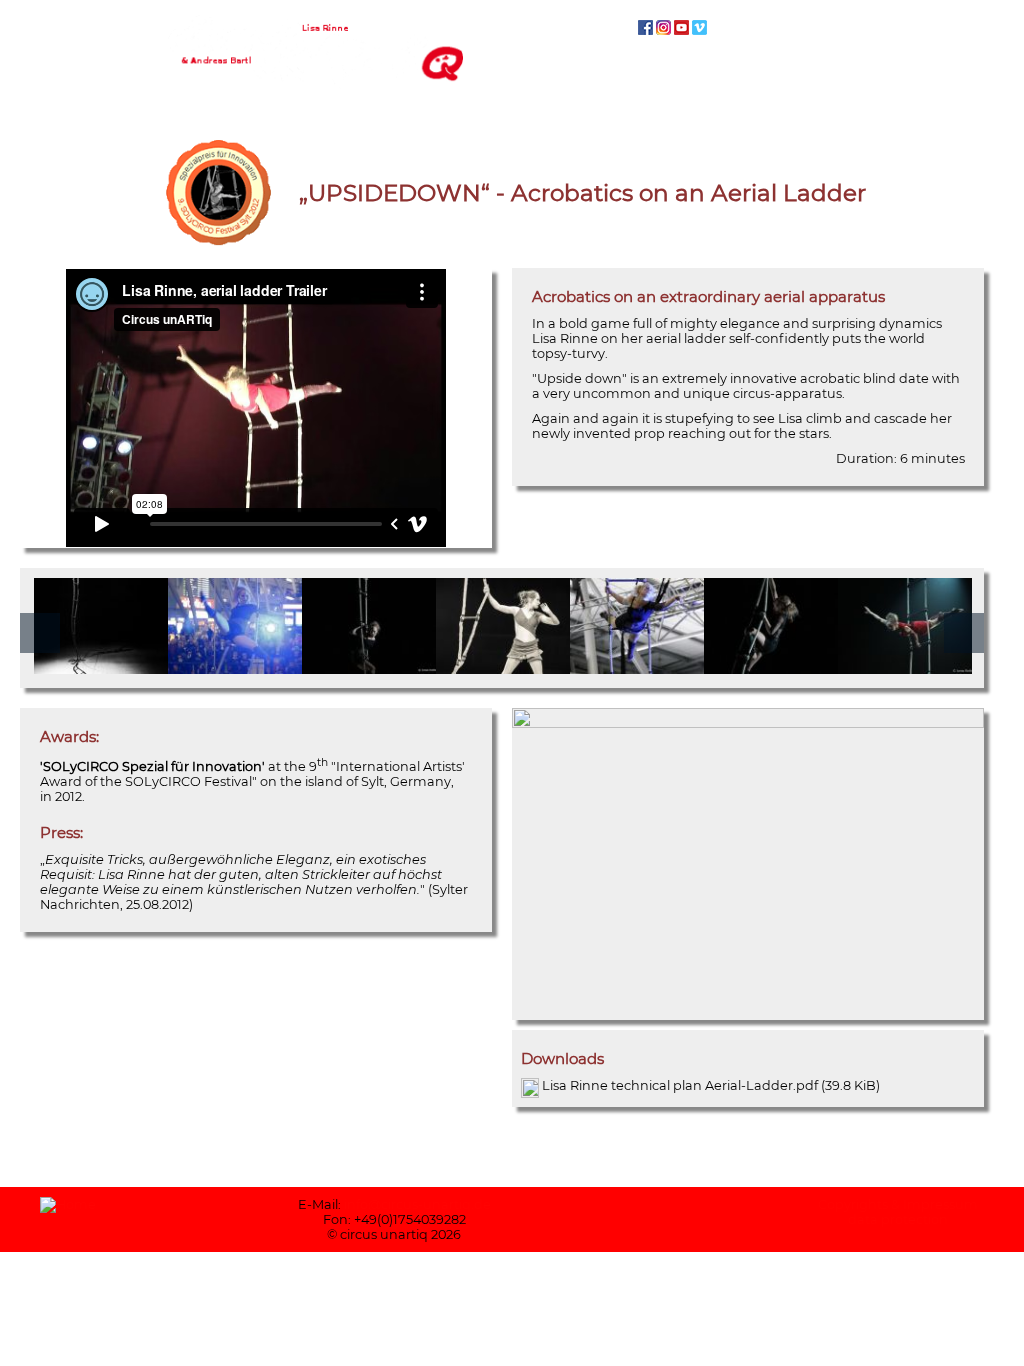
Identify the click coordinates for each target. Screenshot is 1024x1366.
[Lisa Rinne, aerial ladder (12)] (771, 666)
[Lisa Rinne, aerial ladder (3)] (905, 666)
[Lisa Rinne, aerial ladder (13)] (369, 666)
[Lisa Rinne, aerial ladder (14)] (235, 666)
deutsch (582, 27)
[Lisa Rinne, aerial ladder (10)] (637, 666)
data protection (898, 1219)
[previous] (40, 633)
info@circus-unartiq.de (417, 1204)
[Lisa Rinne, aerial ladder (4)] (503, 666)
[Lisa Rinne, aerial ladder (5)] (101, 666)
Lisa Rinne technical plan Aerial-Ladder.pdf (711, 1085)
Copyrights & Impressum (898, 1204)
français (620, 27)
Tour (830, 62)
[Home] (315, 22)
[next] (964, 633)
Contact (910, 62)
